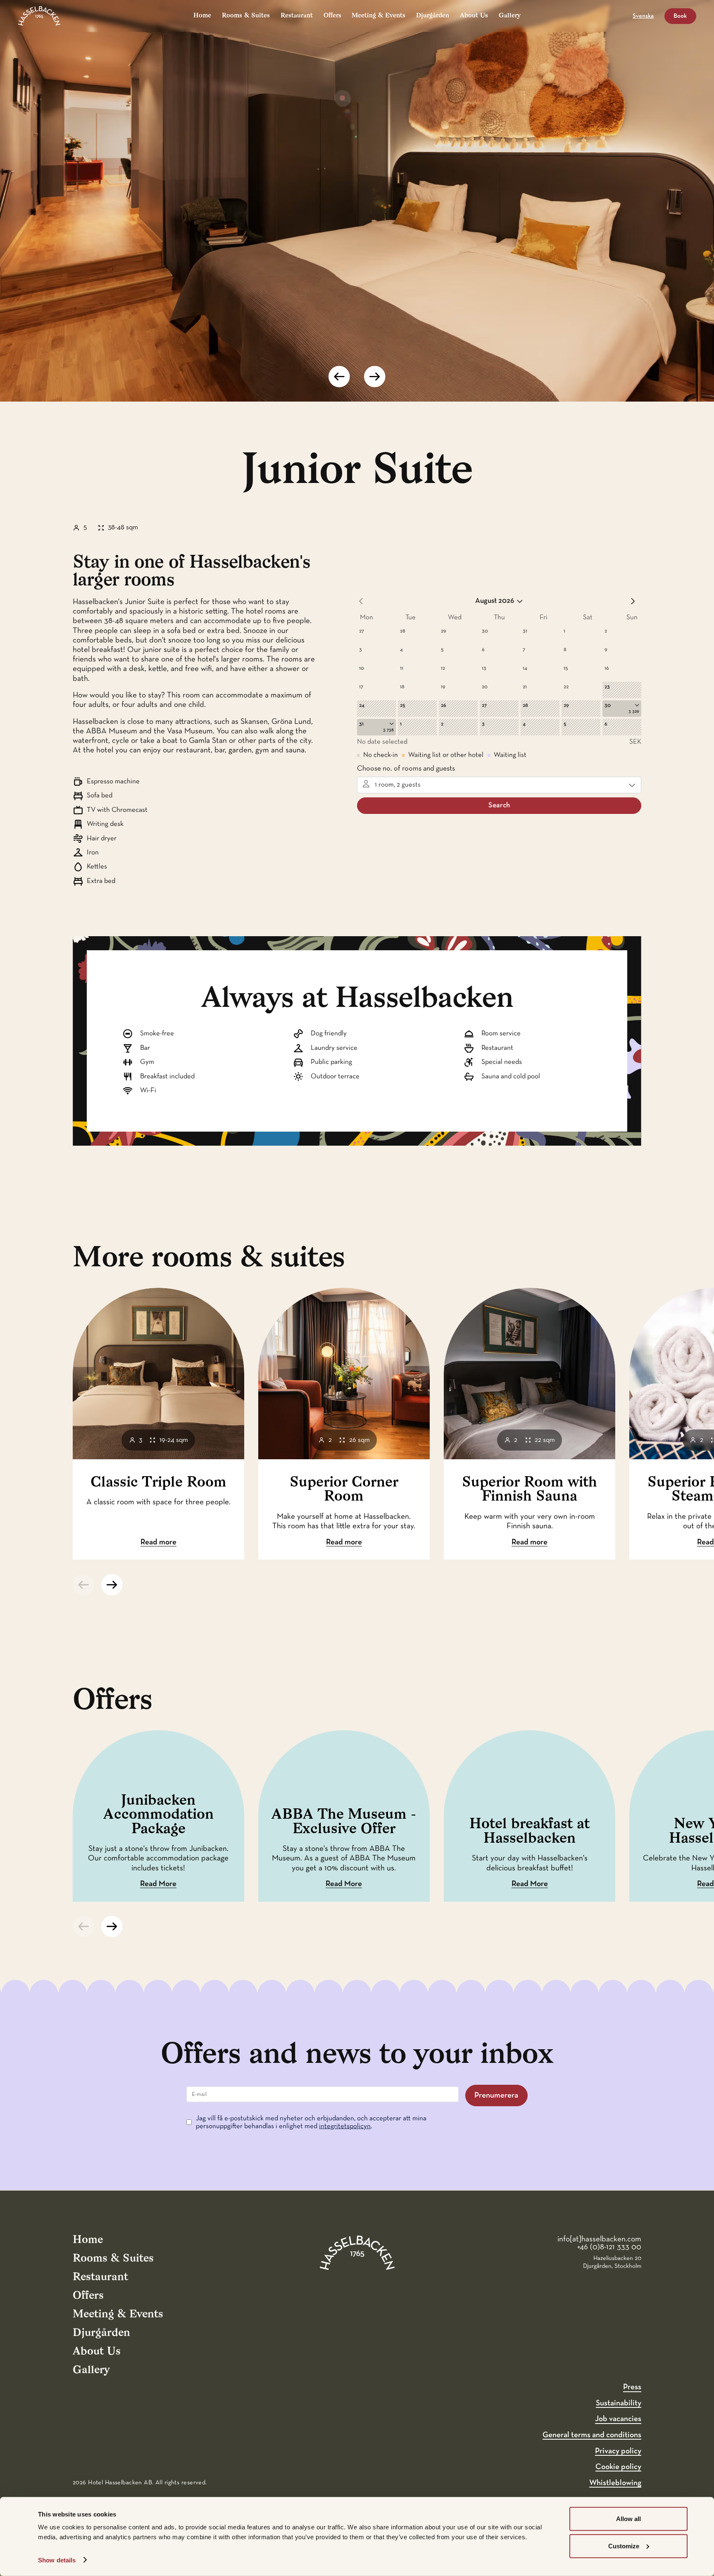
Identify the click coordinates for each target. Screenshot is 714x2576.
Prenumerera (496, 2095)
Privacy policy (618, 2451)
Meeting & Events (378, 16)
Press (632, 2387)
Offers (332, 16)
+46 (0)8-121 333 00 (609, 2247)
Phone (10, 1997)
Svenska (643, 16)
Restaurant (297, 16)
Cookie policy (618, 2467)
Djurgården (433, 16)
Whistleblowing (615, 2483)
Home (202, 16)
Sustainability (619, 2403)
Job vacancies (618, 2419)
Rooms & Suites (246, 16)
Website (12, 1997)
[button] (339, 377)
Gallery (510, 16)
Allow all (628, 2519)
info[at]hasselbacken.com (599, 2239)
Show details (57, 2560)
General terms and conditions (592, 2435)
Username (15, 1997)
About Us (474, 16)
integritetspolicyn (345, 2126)
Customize (624, 2546)
